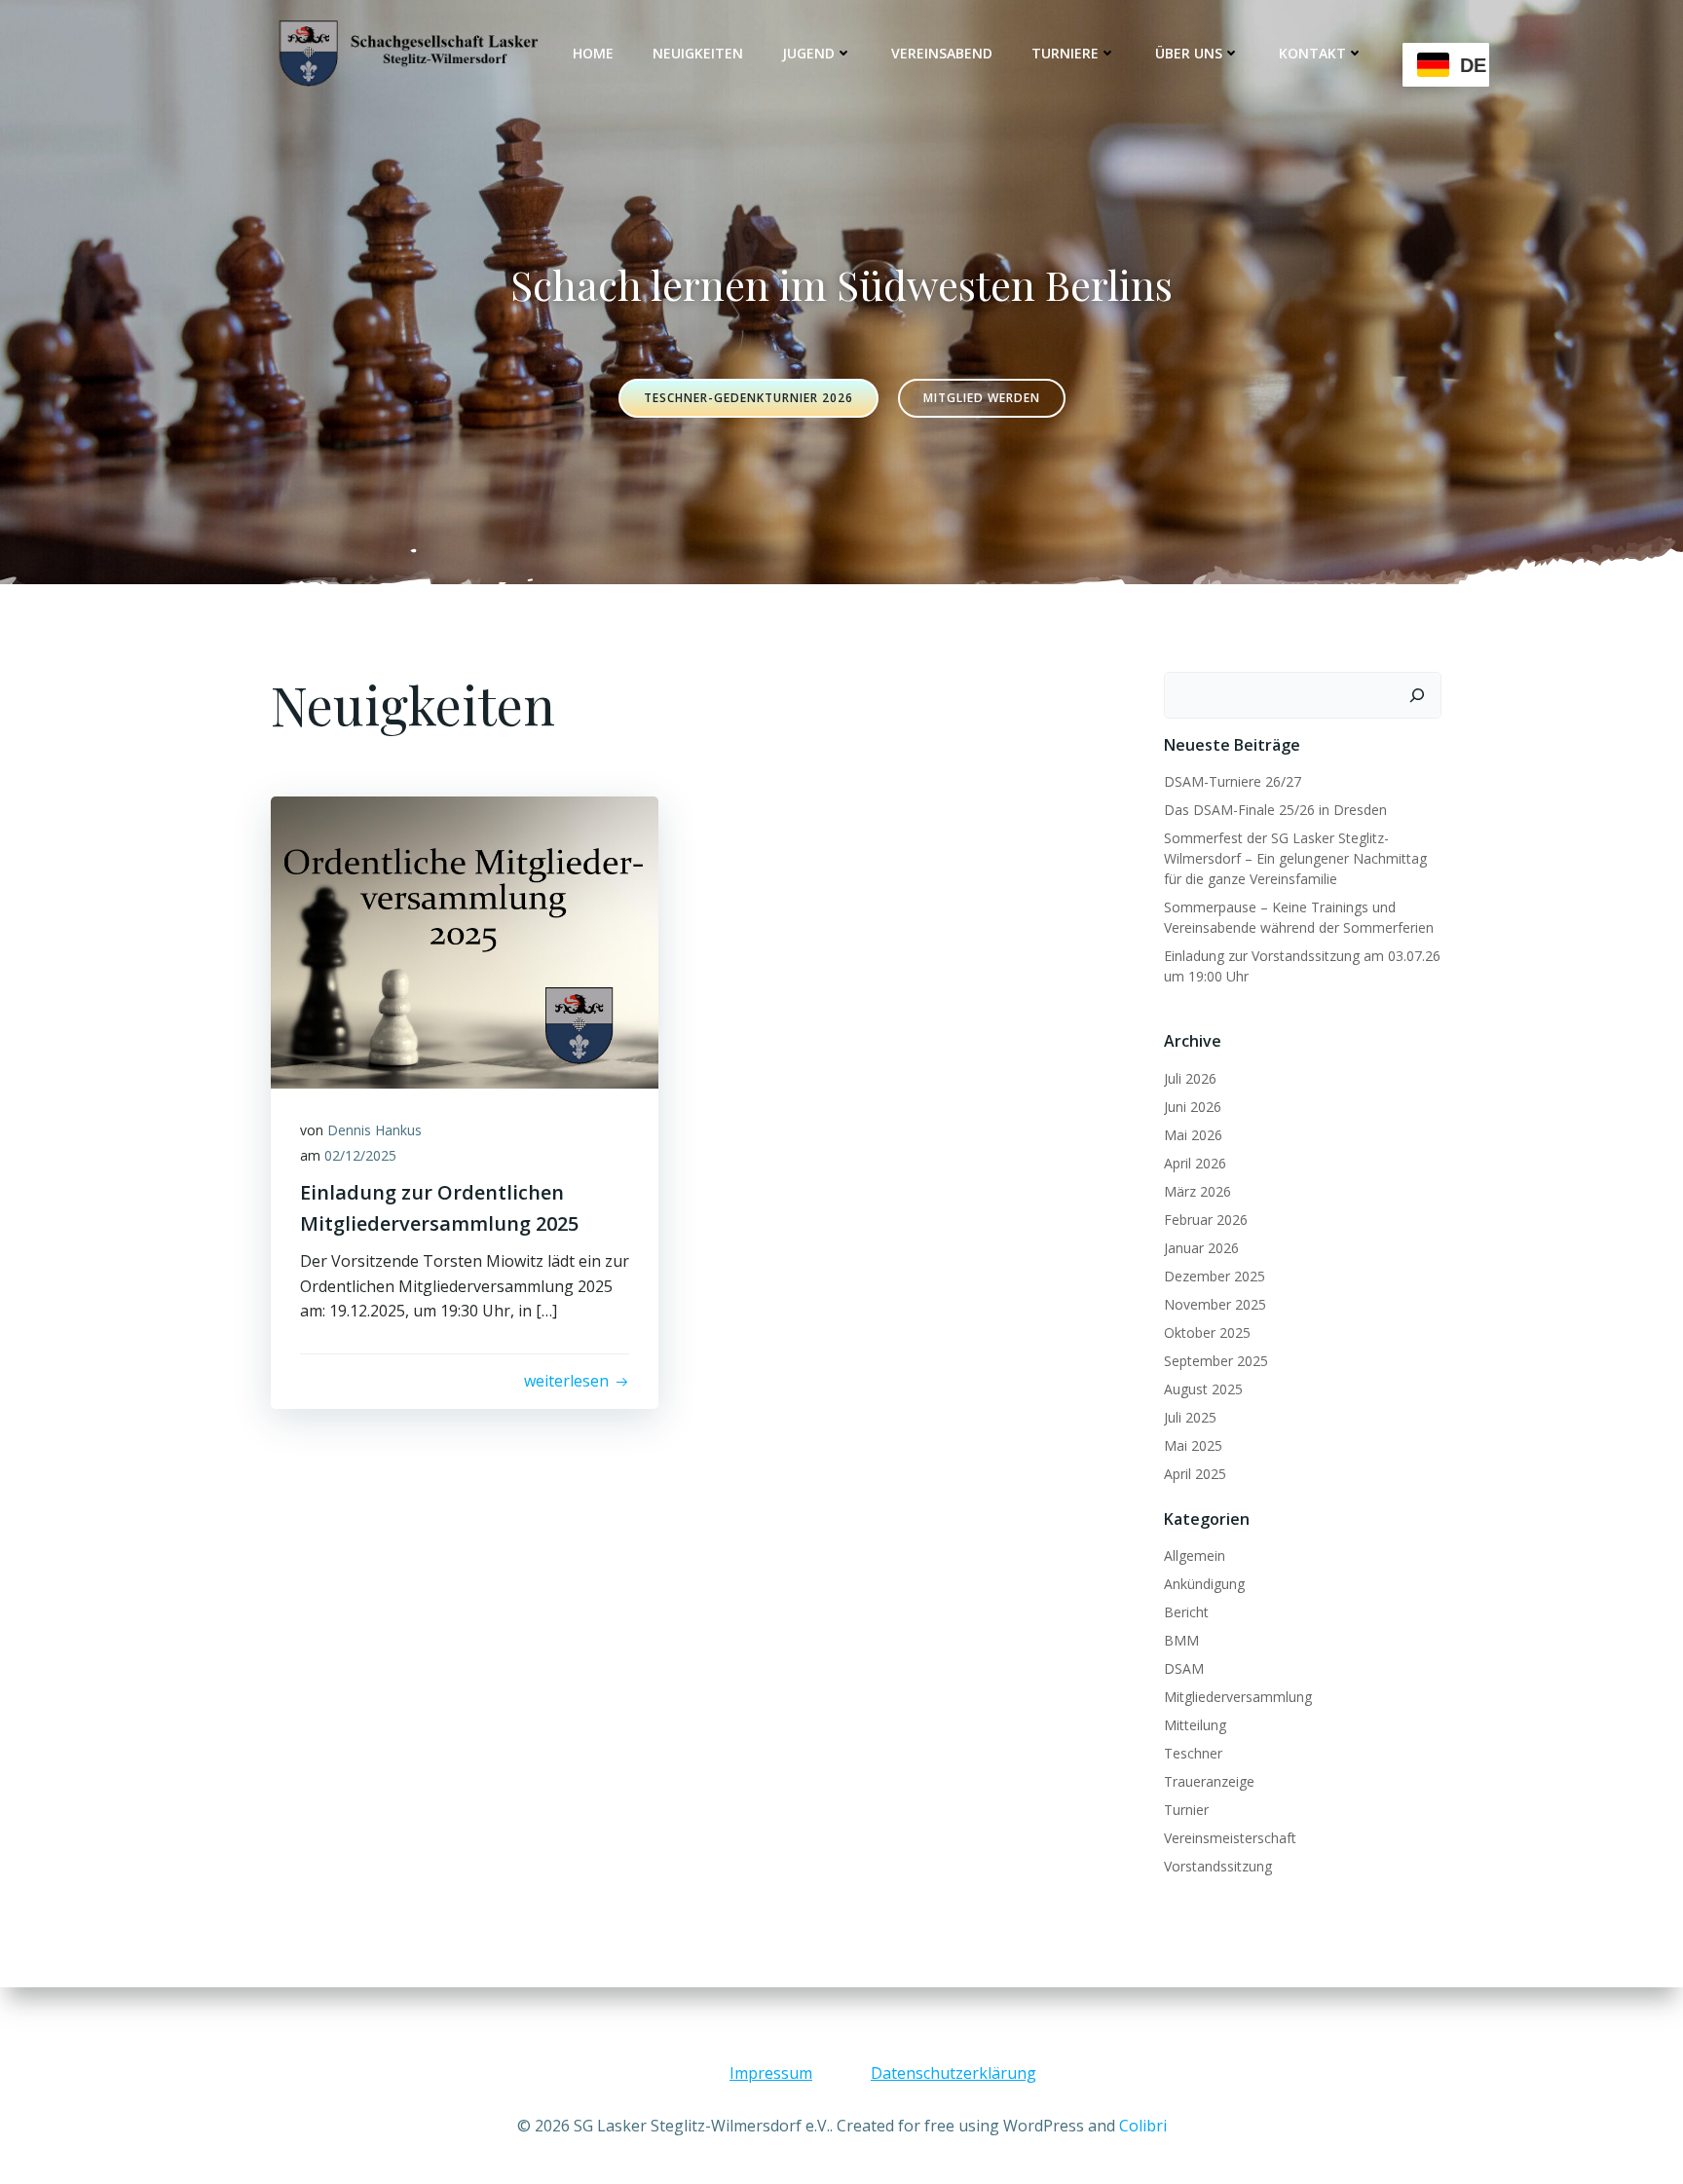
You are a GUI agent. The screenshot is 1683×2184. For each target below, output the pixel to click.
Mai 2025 (1193, 1445)
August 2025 (1203, 1389)
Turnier (1186, 1810)
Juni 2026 (1193, 1107)
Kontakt (1312, 53)
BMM (1181, 1640)
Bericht (1186, 1612)
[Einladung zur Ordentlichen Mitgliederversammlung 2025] (465, 941)
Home (593, 53)
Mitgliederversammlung (1238, 1697)
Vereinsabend (942, 53)
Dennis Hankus (374, 1130)
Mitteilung (1195, 1725)
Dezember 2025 (1215, 1276)
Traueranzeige (1209, 1781)
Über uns (1189, 53)
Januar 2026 (1201, 1248)
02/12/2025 (360, 1155)
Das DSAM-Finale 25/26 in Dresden (1275, 810)
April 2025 (1195, 1474)
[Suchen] (1417, 695)
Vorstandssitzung (1218, 1866)
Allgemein (1195, 1555)
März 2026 (1197, 1191)
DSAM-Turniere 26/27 (1233, 781)
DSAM (1184, 1668)
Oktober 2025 (1207, 1333)
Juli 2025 (1190, 1417)
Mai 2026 (1193, 1135)
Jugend (808, 53)
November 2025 (1215, 1304)
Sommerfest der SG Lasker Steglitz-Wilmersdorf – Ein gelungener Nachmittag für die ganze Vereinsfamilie (1295, 858)
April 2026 (1195, 1163)
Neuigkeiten (698, 53)
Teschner (1193, 1753)
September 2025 (1216, 1361)
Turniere (1065, 53)
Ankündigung (1204, 1584)
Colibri (1143, 2126)
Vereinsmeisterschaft (1230, 1838)
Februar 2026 (1206, 1220)
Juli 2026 (1190, 1078)
